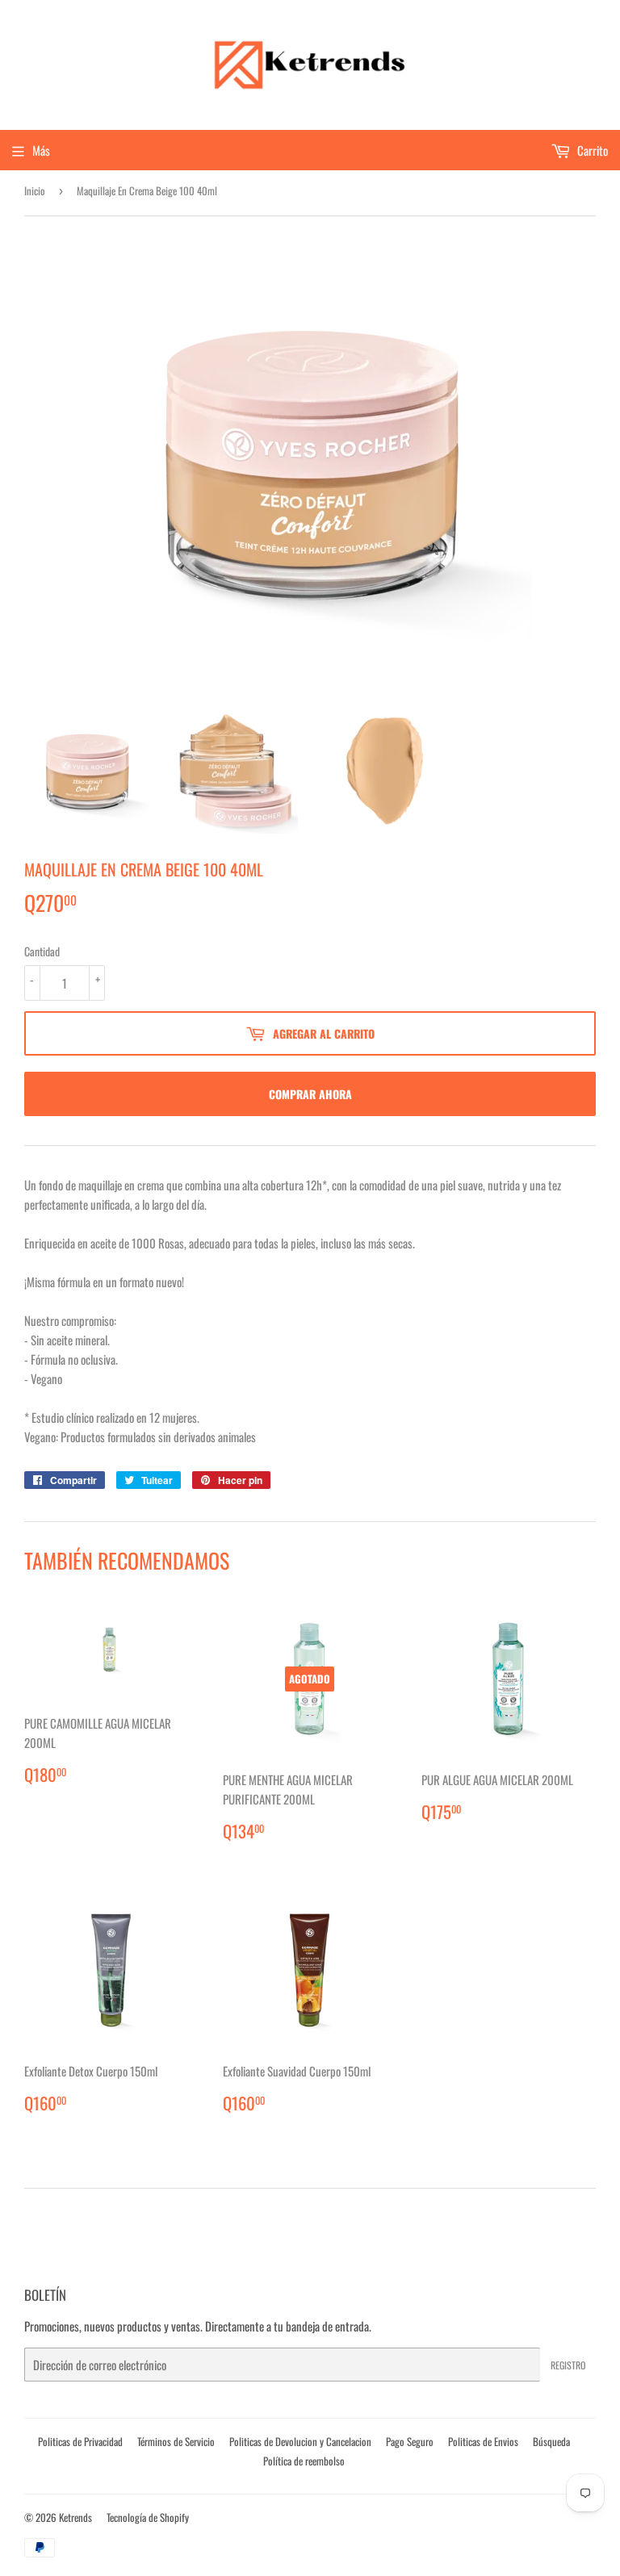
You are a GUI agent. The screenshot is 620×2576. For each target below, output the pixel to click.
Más (41, 150)
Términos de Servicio (176, 2441)
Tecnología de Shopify (148, 2517)
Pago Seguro (410, 2441)
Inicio (35, 190)
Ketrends (75, 2517)
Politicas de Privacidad (80, 2441)
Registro (568, 2365)
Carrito (591, 150)
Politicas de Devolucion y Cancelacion (300, 2441)
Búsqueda (551, 2441)
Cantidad (42, 951)
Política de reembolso (304, 2461)
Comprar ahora (310, 1094)
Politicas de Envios (483, 2441)
